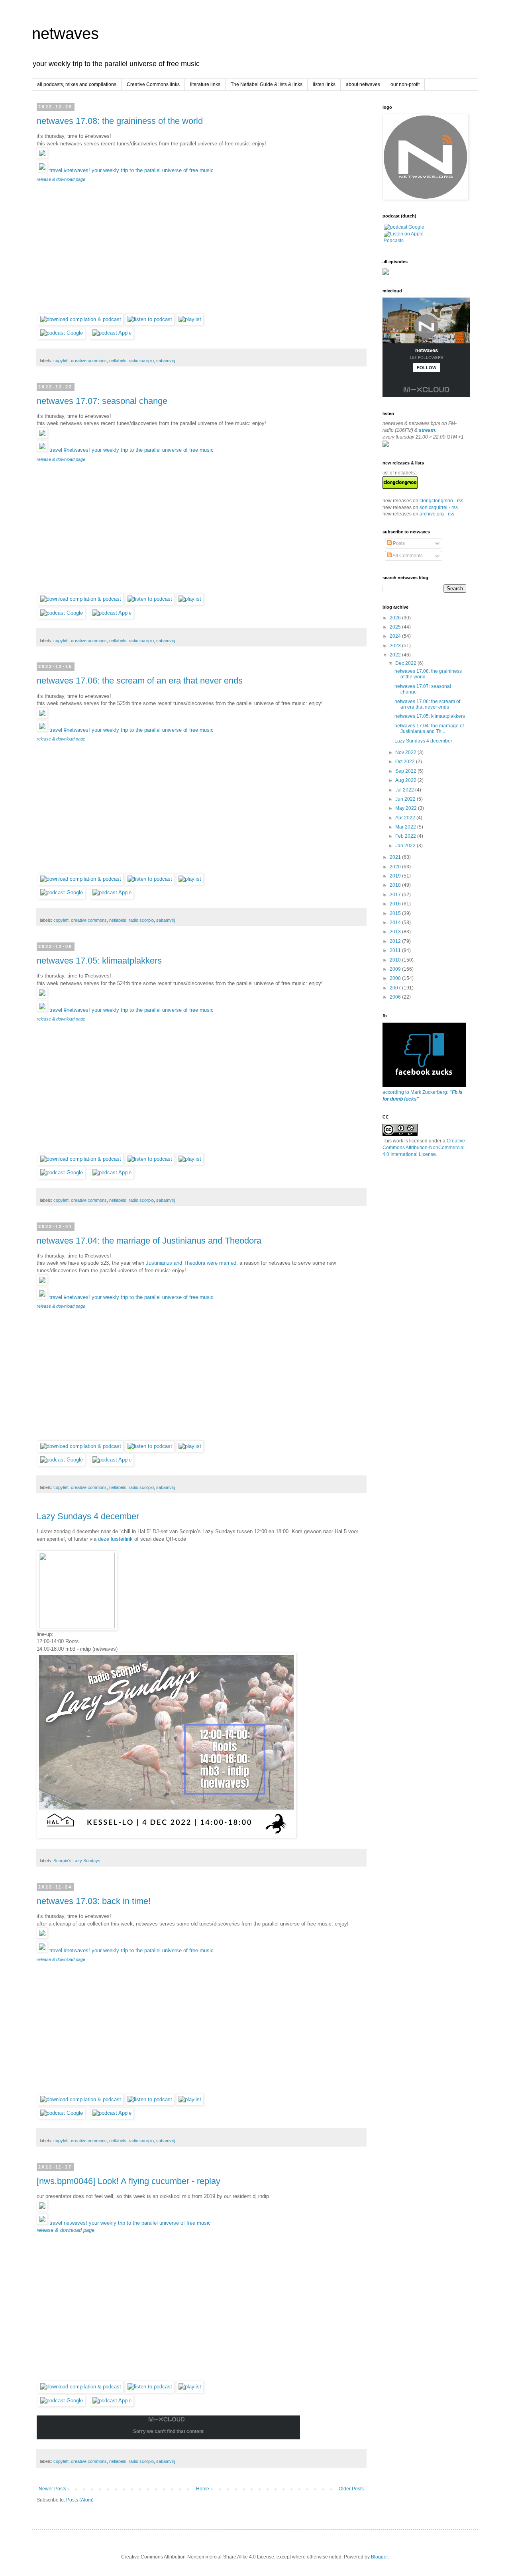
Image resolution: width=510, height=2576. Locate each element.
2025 (396, 627)
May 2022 (407, 808)
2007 (396, 988)
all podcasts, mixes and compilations (77, 84)
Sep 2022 (406, 771)
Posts (398, 543)
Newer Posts (52, 2489)
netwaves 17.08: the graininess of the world (120, 121)
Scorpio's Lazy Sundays (77, 1861)
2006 (396, 997)
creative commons (89, 360)
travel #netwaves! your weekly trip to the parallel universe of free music (125, 174)
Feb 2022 (406, 836)
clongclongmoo (436, 501)
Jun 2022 (406, 799)
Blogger (379, 2557)
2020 (396, 867)
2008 (396, 978)
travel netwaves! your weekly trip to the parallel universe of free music (124, 2226)
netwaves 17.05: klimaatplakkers (99, 961)
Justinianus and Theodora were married (191, 1263)
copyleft (61, 360)
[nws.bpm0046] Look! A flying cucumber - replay (128, 2181)
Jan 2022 (406, 846)
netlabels (118, 360)
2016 (396, 904)
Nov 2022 (406, 752)
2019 (396, 876)
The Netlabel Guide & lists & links (267, 84)
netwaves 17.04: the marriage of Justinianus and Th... (429, 729)
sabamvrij (166, 360)
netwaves (65, 33)
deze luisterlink (115, 1539)
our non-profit (405, 84)
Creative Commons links (153, 84)
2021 (396, 857)
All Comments (407, 556)
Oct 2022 (406, 762)
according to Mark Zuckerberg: (423, 1096)
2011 (396, 950)
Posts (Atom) (80, 2500)
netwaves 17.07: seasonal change (102, 401)
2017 (396, 895)
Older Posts (351, 2489)
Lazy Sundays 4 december (88, 1516)
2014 (396, 923)
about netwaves (363, 84)
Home (203, 2489)
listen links (324, 84)
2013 (396, 932)
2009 (396, 969)
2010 (396, 960)
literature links (205, 84)
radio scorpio (141, 360)
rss (460, 501)
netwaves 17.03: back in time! (94, 1901)
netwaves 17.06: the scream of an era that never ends (140, 681)
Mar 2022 (406, 827)
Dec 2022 (406, 663)
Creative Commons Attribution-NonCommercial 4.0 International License (424, 1148)
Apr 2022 (406, 818)
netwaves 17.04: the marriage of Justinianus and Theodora (149, 1241)
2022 (396, 655)
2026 (396, 618)
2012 (396, 941)
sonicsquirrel (433, 507)
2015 (396, 913)
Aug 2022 (406, 780)
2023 (396, 646)
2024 (396, 636)
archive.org (432, 514)
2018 (396, 885)
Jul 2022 (405, 790)
